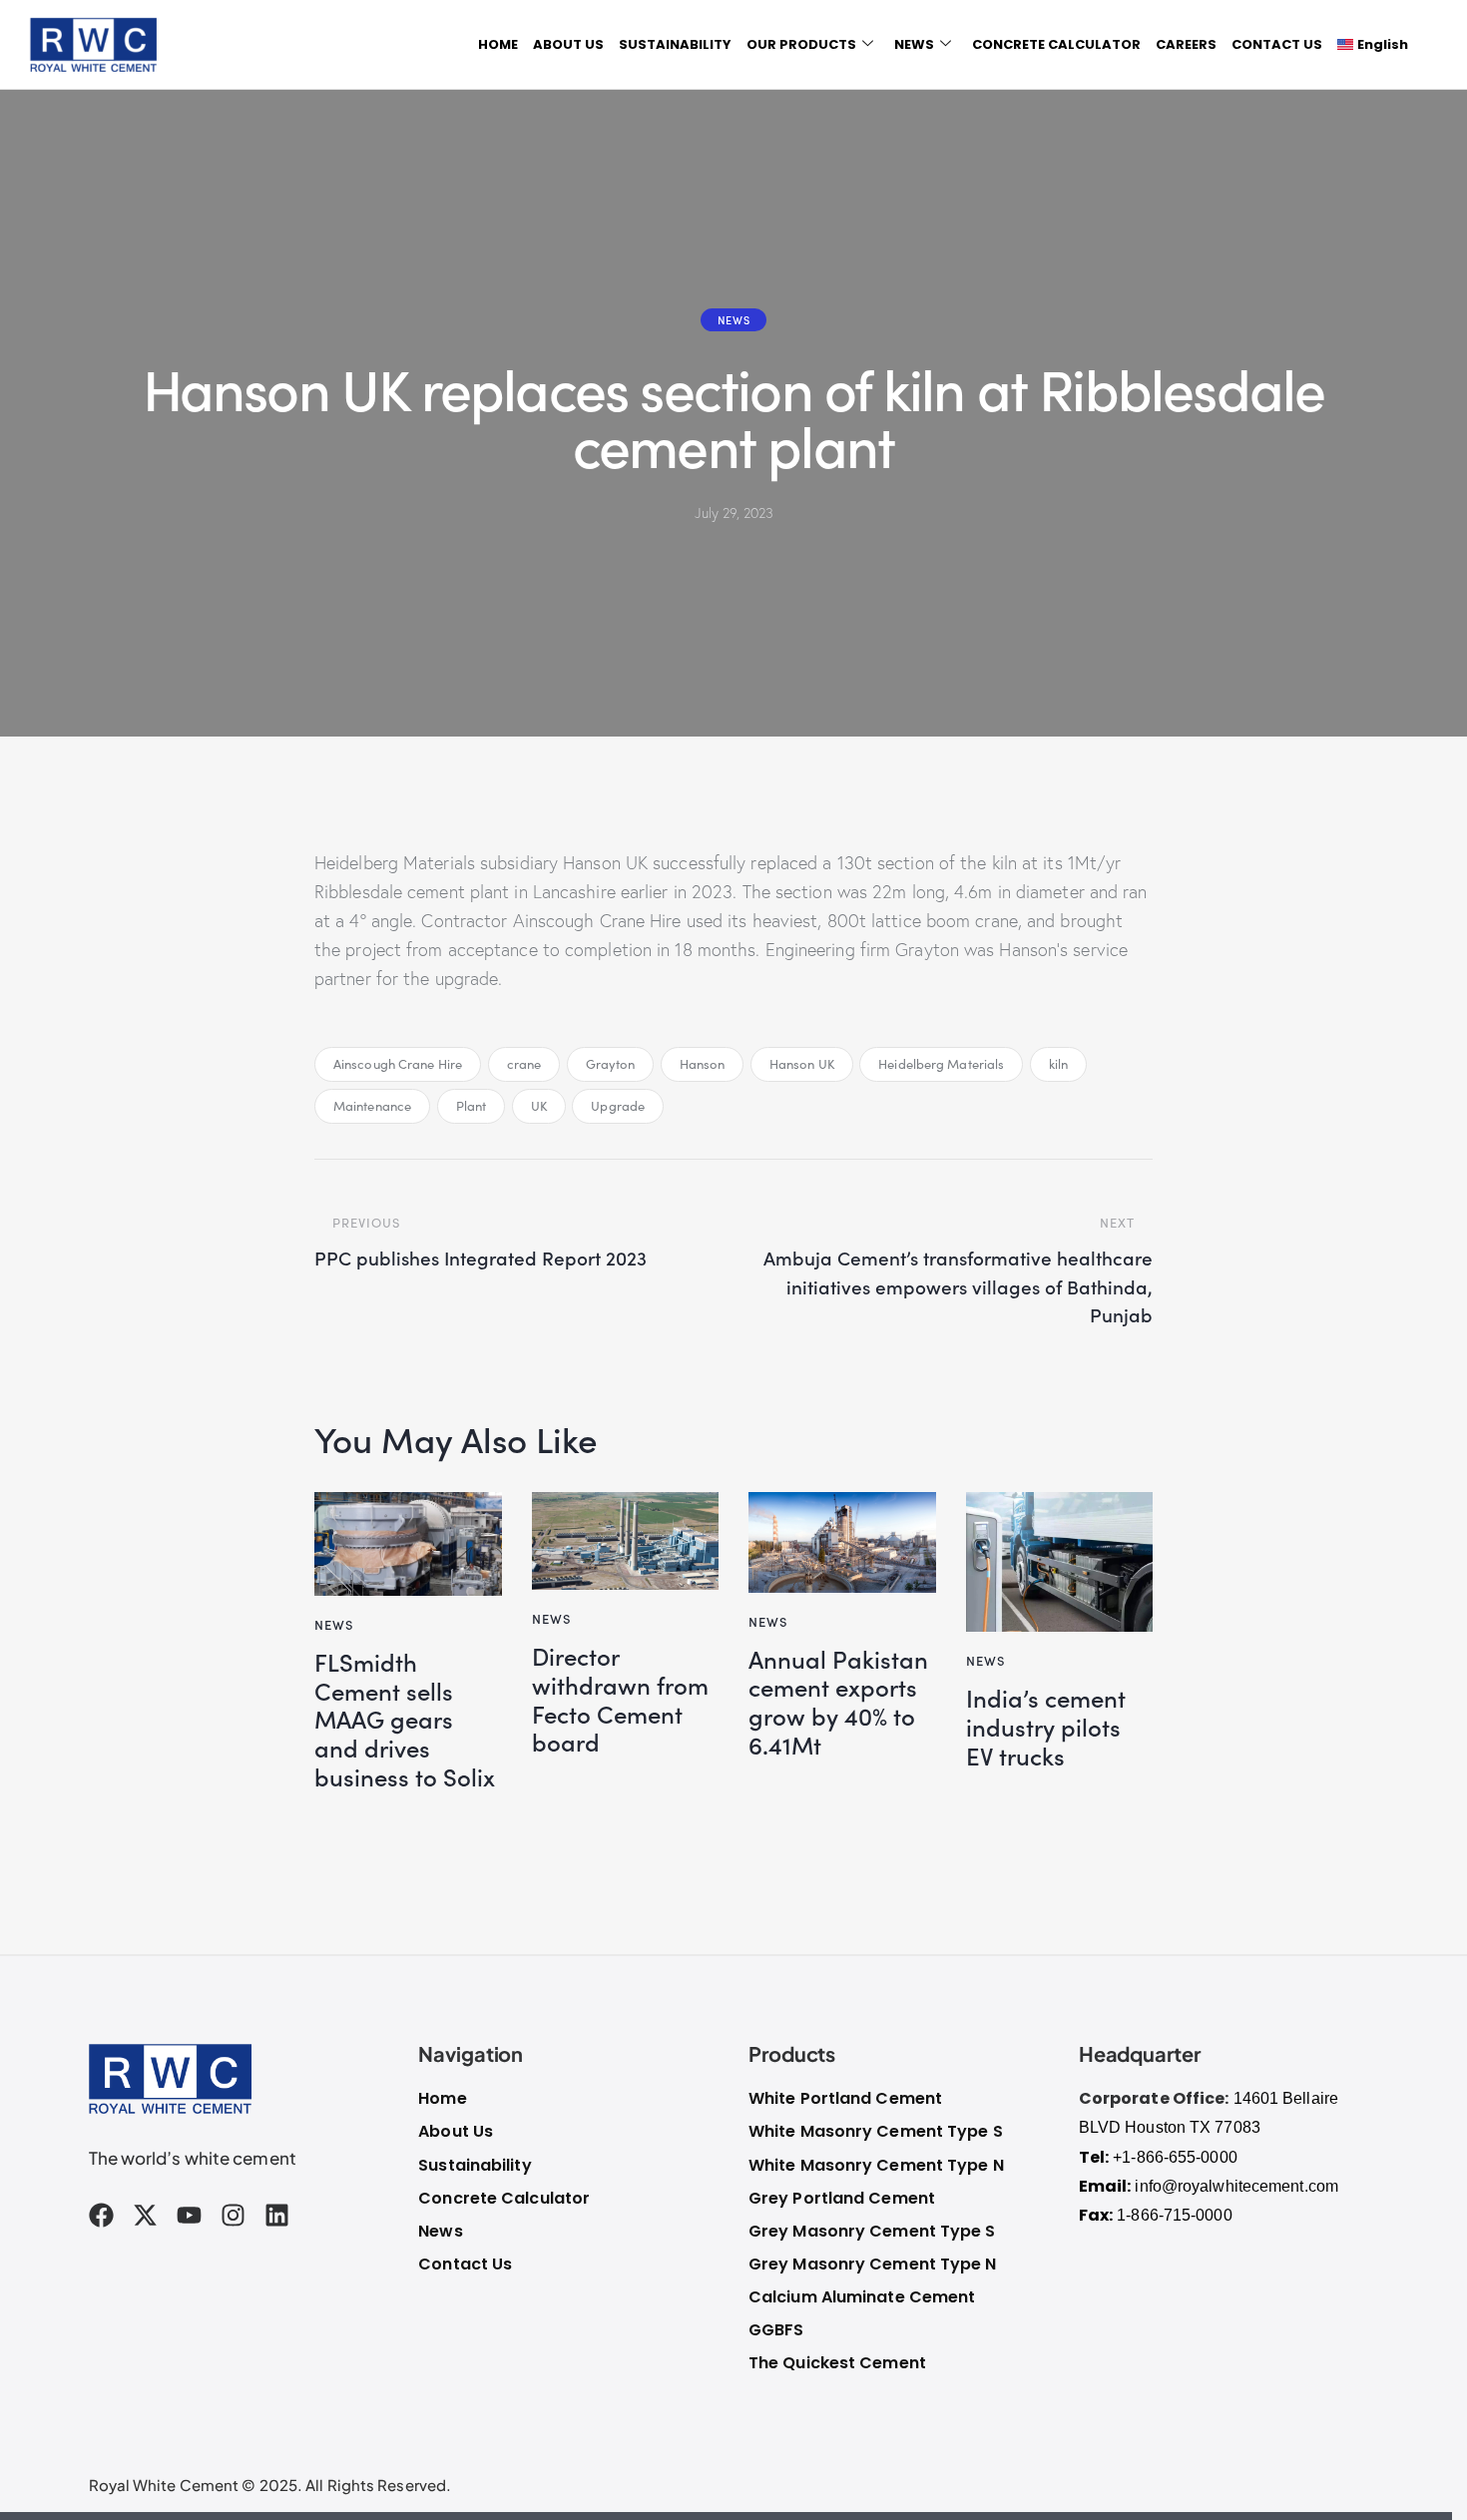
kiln (1058, 1064)
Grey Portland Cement (842, 2198)
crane (524, 1064)
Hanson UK (802, 1064)
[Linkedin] (277, 2215)
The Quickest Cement (837, 2363)
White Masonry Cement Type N (876, 2165)
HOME (498, 44)
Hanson (703, 1064)
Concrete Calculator (504, 2198)
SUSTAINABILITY (675, 44)
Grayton (611, 1064)
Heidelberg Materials (941, 1064)
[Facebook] (101, 2215)
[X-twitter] (145, 2215)
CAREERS (1186, 44)
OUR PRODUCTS (801, 44)
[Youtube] (189, 2215)
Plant (472, 1106)
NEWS (914, 44)
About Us (456, 2131)
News (733, 319)
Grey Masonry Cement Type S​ (872, 2231)
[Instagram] (233, 2215)
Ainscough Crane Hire (398, 1064)
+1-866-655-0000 (1175, 2157)
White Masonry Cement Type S (876, 2131)
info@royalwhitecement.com (1236, 2186)
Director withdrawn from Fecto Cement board (620, 1699)
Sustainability (475, 2165)
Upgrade (618, 1106)
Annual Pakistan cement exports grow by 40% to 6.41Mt (838, 1702)
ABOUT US (568, 44)
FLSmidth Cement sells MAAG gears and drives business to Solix (405, 1720)
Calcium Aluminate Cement (862, 2297)
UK (539, 1106)
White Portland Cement (845, 2098)
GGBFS (776, 2330)
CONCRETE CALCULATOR (1056, 44)
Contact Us (465, 2264)
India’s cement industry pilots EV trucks (1046, 1727)
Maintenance (372, 1106)
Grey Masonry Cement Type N (873, 2264)
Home (442, 2098)
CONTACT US (1277, 44)
